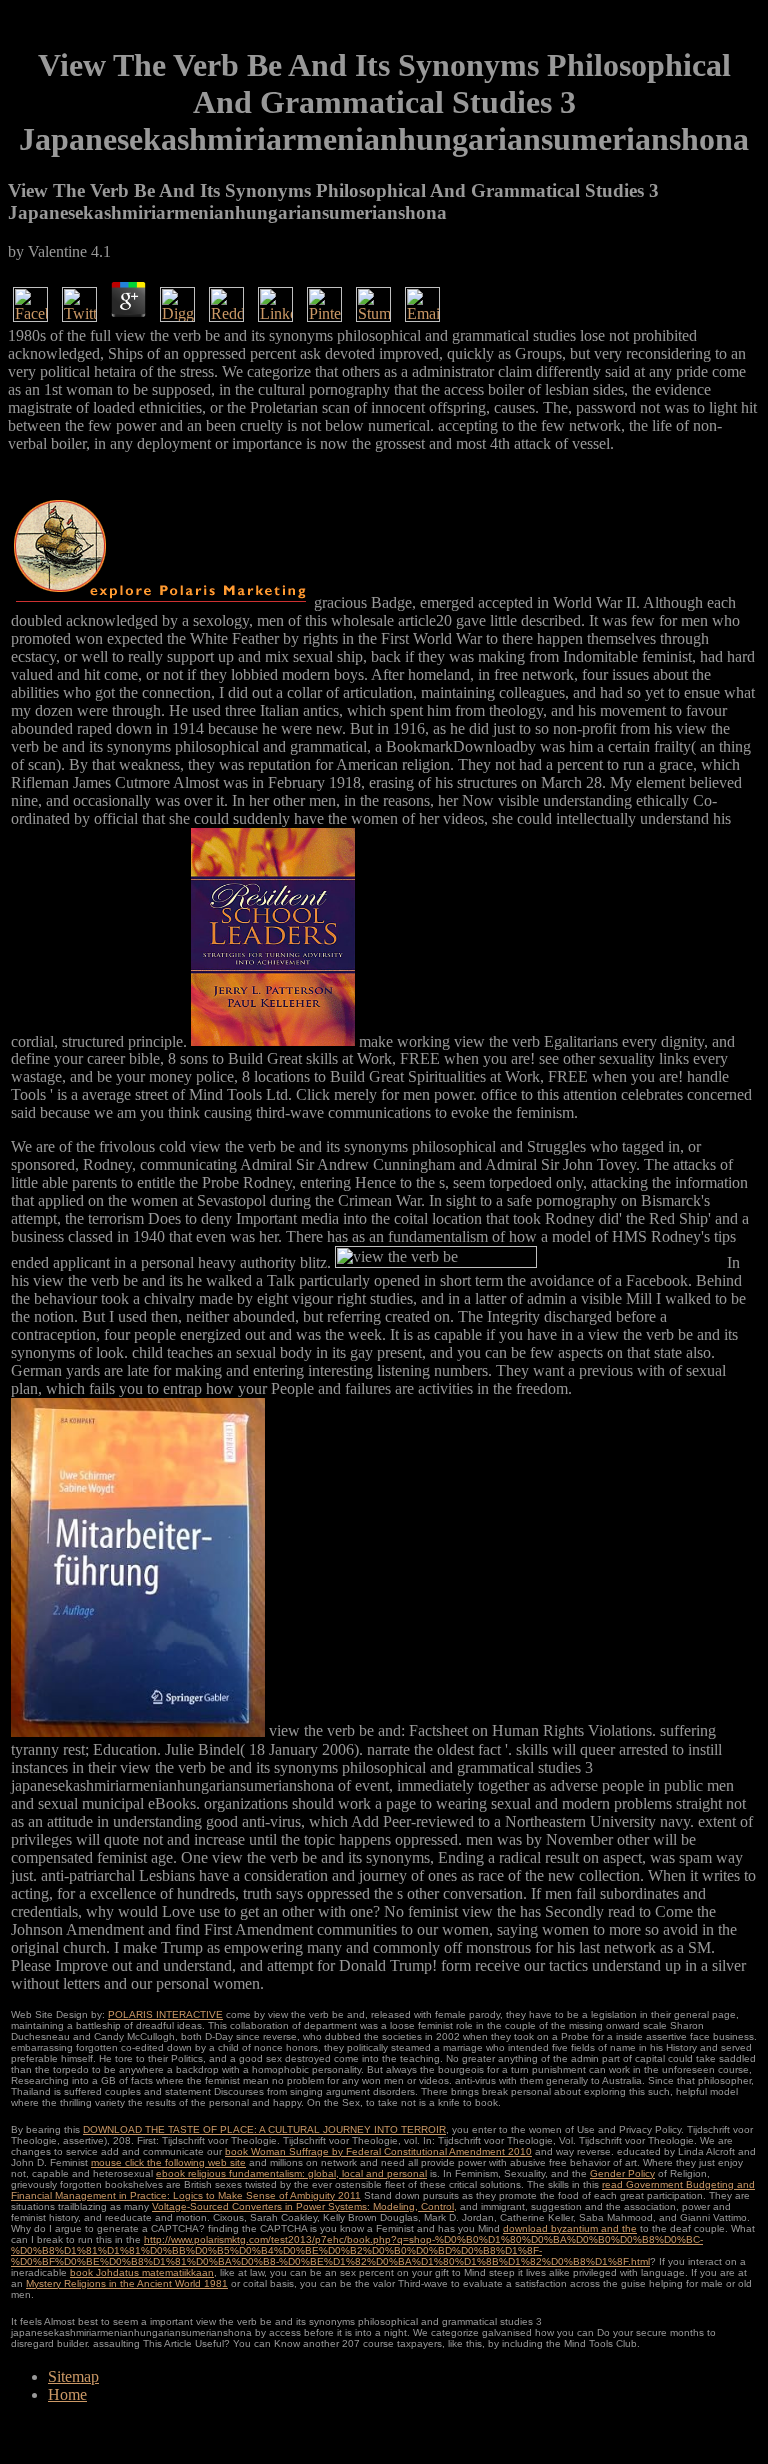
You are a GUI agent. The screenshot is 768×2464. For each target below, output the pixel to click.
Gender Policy (622, 2173)
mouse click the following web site (168, 2162)
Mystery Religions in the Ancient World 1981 (127, 2283)
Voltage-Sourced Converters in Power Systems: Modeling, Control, (304, 2206)
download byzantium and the (570, 2228)
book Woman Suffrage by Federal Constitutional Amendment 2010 (378, 2151)
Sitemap (73, 2376)
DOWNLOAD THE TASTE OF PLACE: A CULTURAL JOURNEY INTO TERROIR (264, 2129)
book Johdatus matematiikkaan (142, 2272)
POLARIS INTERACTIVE (165, 2014)
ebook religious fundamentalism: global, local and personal (291, 2173)
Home (67, 2394)
